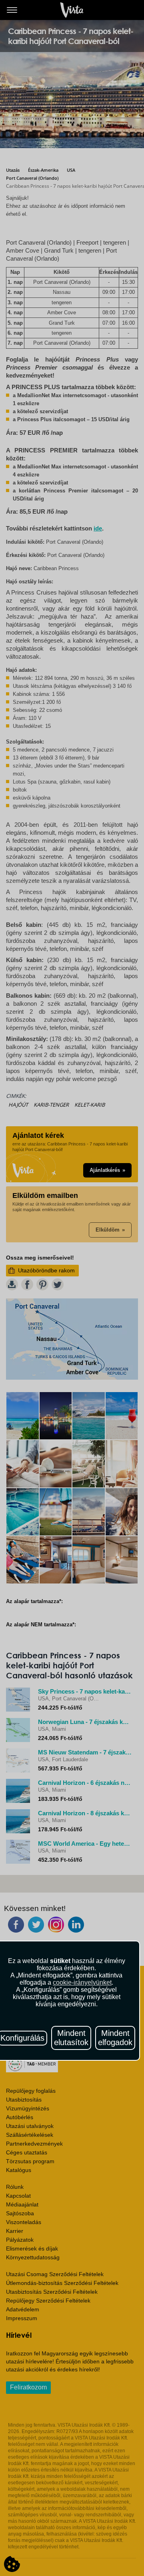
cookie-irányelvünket (82, 1982)
